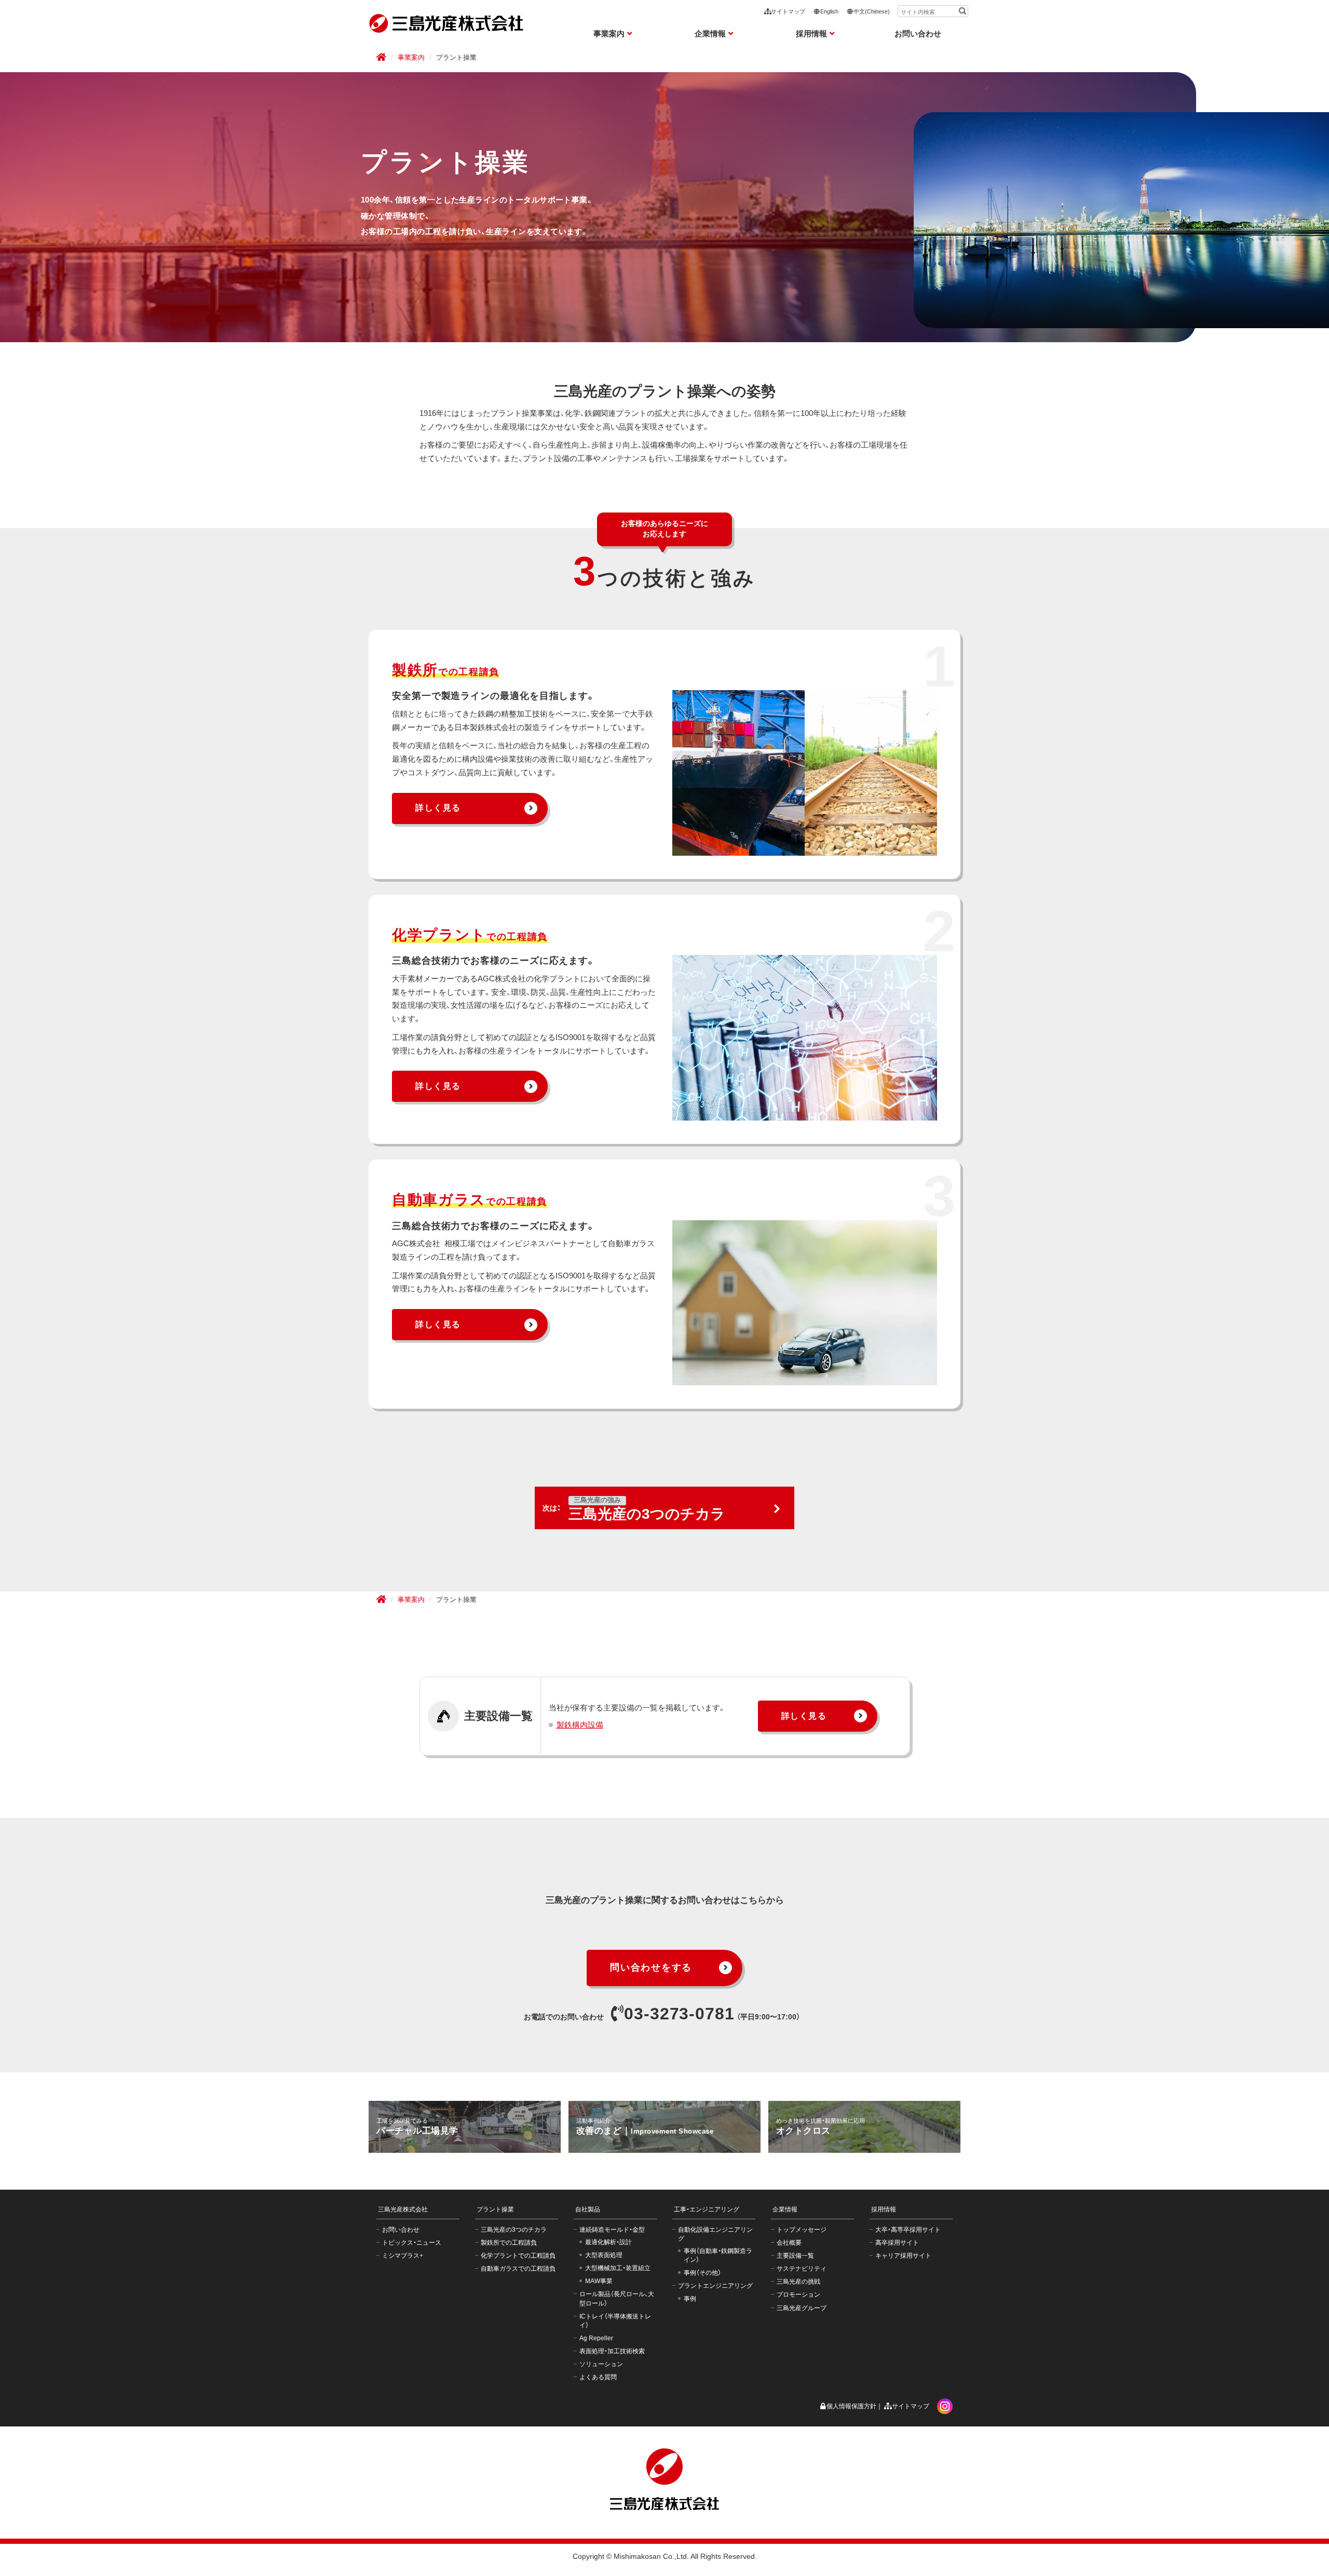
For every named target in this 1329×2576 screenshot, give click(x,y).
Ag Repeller (596, 2338)
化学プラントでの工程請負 (518, 2256)
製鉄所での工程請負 (509, 2243)
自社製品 (588, 2209)
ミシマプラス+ (403, 2256)
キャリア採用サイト (903, 2256)
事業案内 (411, 58)
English (829, 11)
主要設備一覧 (795, 2256)
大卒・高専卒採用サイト (908, 2230)
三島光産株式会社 (403, 2209)
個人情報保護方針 (851, 2406)
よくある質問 (598, 2377)
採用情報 (884, 2209)
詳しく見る (438, 808)
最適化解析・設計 (608, 2242)
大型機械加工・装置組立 (618, 2268)
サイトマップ (788, 11)
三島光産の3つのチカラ (514, 2230)
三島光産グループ (802, 2308)
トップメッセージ (802, 2230)
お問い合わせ (918, 33)
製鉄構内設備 (580, 1725)
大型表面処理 (604, 2255)
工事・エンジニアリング (707, 2209)
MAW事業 (599, 2281)
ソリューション (601, 2364)
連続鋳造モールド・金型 (612, 2230)
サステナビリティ (802, 2269)
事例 (690, 2299)
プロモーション (798, 2295)
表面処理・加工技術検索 (612, 2351)
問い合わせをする (651, 1967)
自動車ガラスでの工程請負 (518, 2269)
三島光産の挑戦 (798, 2282)
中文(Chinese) (872, 11)
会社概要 (789, 2243)
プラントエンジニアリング (715, 2286)
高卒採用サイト (897, 2243)
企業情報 (785, 2209)
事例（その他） (702, 2273)
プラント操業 (495, 2209)
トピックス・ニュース (412, 2243)
